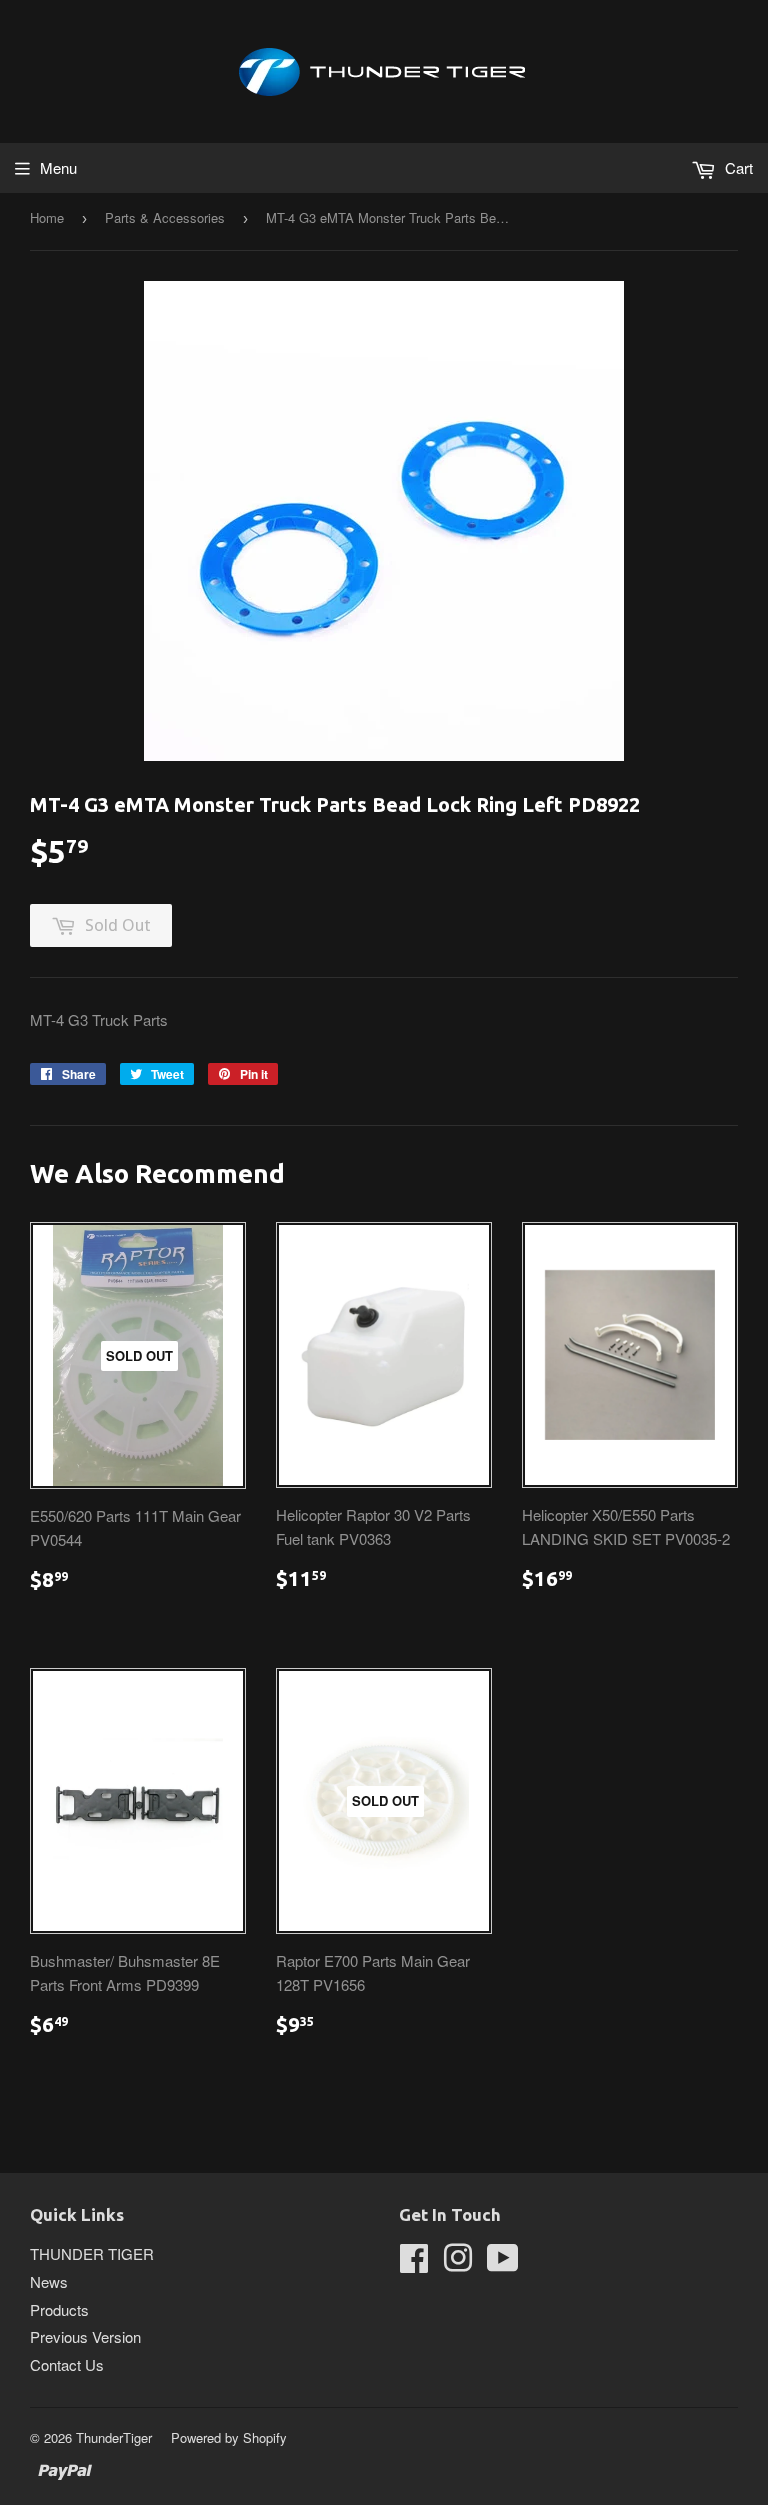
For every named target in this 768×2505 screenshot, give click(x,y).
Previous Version (85, 2336)
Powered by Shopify (229, 2437)
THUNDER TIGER (92, 2253)
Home (47, 217)
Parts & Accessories (165, 217)
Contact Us (67, 2364)
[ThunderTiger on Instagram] (458, 2263)
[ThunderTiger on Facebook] (414, 2263)
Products (59, 2309)
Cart (737, 167)
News (49, 2281)
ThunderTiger (114, 2437)
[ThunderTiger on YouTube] (503, 2263)
